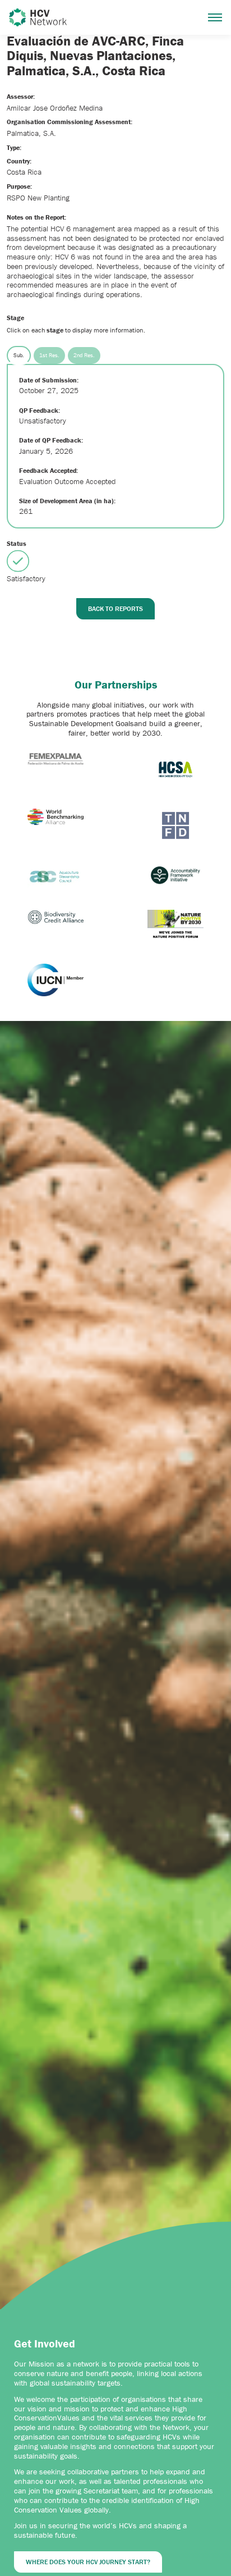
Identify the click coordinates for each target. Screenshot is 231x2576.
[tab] (19, 355)
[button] (215, 17)
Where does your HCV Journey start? (88, 2562)
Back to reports (115, 608)
